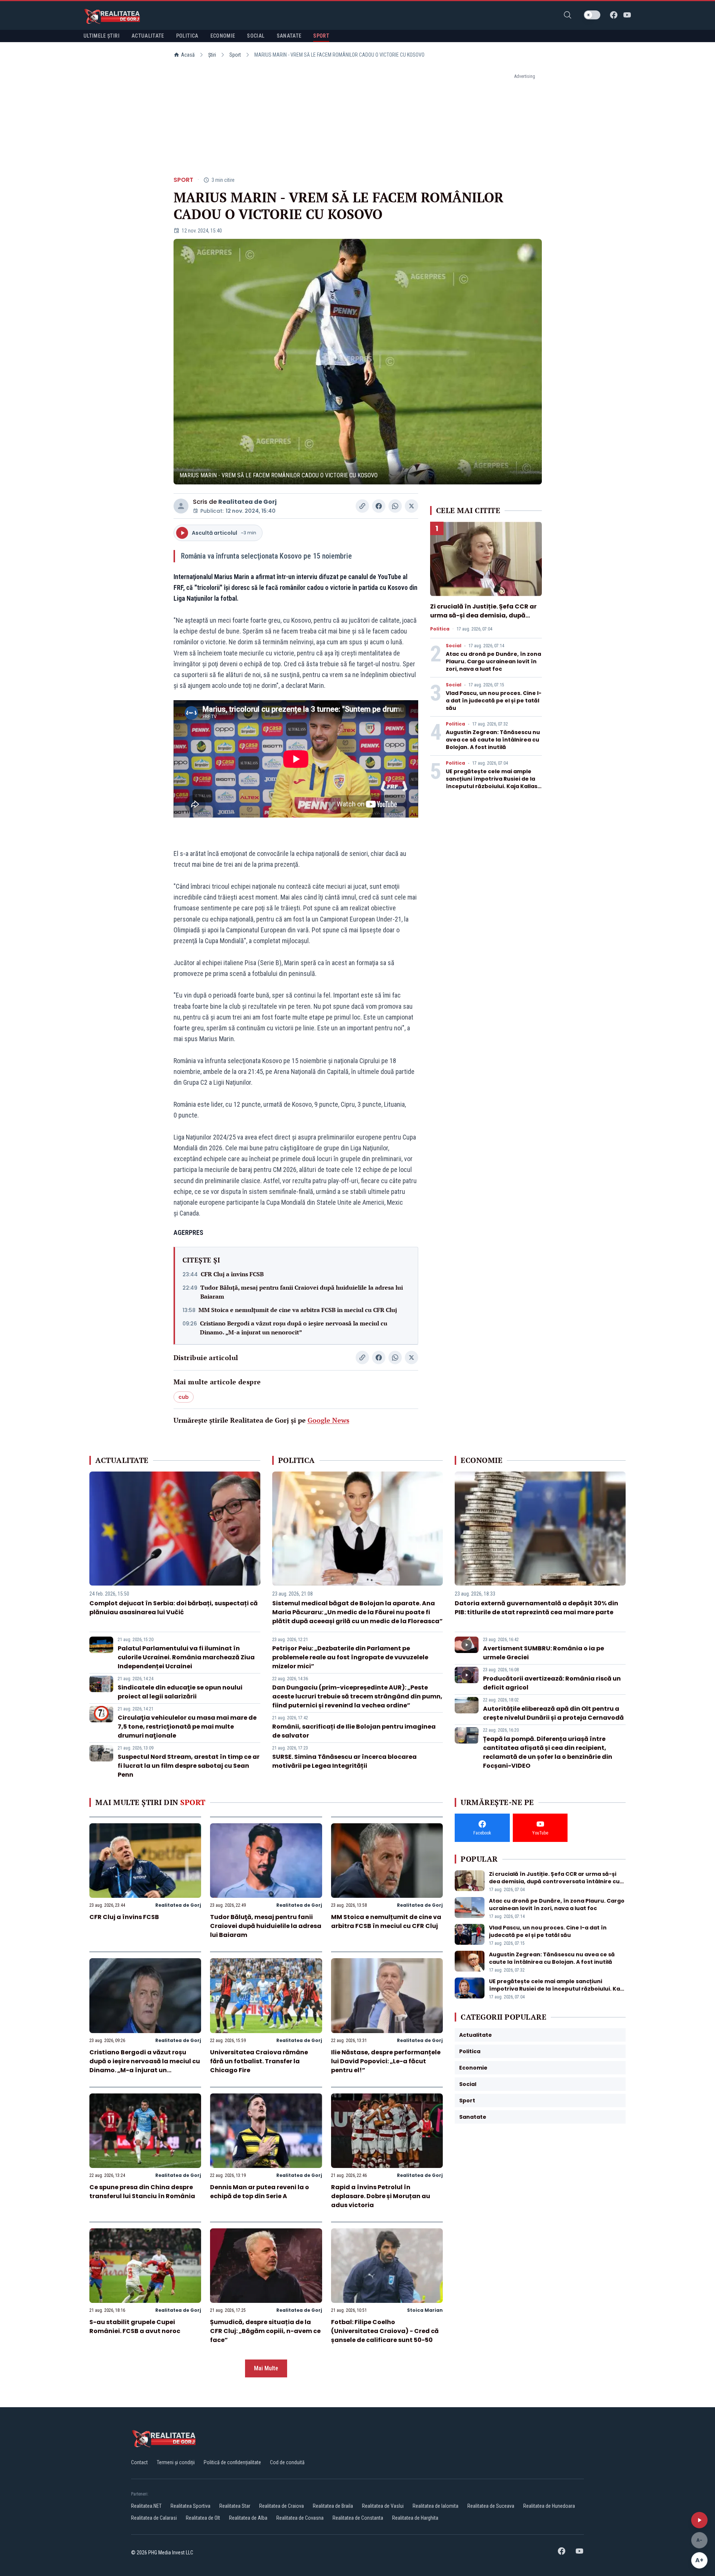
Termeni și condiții (176, 2462)
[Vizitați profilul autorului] (181, 506)
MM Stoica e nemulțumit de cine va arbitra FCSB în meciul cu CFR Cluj (298, 1310)
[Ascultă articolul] (699, 2520)
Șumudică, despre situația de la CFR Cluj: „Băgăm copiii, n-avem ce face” (265, 2331)
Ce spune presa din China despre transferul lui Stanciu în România (142, 2192)
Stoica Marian (425, 2310)
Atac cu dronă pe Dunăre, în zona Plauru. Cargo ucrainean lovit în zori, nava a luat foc (493, 661)
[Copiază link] (362, 506)
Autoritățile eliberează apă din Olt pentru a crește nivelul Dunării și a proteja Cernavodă (553, 1713)
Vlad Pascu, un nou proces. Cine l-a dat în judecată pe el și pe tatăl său (494, 701)
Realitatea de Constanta (358, 2518)
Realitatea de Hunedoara (549, 2506)
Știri (212, 55)
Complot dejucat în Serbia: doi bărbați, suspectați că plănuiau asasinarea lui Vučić (174, 1608)
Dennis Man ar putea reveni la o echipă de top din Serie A (260, 2192)
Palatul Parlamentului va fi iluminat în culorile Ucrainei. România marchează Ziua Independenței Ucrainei (186, 1657)
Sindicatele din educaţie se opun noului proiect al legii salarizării (180, 1692)
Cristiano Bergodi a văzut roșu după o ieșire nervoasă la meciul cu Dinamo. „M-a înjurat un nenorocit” (294, 1328)
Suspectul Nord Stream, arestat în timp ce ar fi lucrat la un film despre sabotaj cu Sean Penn (189, 1766)
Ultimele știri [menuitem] (101, 36)
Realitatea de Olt (203, 2518)
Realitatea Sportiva (190, 2506)
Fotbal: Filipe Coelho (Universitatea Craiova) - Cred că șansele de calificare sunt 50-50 (385, 2331)
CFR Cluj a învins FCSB (232, 1274)
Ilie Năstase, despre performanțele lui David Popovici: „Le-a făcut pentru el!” (386, 2061)
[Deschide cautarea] (568, 15)
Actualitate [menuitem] (148, 36)
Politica (440, 629)
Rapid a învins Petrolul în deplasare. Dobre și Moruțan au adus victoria (381, 2196)
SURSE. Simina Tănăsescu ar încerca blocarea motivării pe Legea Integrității (344, 1761)
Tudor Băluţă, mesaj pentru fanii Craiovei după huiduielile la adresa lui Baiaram (302, 1292)
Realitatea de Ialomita (436, 2506)
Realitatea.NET (146, 2506)
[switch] (592, 15)
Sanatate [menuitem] (289, 36)
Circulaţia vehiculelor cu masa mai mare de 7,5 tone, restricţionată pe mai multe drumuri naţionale (187, 1727)
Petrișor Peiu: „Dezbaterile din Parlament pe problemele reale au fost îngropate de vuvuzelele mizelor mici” (350, 1657)
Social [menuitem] (256, 36)
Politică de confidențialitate (232, 2462)
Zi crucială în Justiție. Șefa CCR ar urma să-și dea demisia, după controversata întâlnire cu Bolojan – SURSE (486, 620)
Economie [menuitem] (223, 36)
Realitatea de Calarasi (154, 2518)
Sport (235, 55)
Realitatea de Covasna (300, 2518)
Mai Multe (266, 2368)
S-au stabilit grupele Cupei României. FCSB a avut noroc (135, 2327)
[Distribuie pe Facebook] (379, 506)
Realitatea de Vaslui (383, 2506)
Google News (328, 1420)
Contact (139, 2462)
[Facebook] (614, 15)
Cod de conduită (287, 2462)
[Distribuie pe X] (411, 506)
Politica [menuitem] (187, 36)
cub (184, 1397)
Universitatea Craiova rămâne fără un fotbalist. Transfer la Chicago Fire (259, 2061)
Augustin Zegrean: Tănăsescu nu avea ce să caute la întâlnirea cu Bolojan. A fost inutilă (493, 740)
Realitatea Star (235, 2506)
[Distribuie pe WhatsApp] (395, 506)
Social (454, 646)
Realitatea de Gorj (247, 502)
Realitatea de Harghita (415, 2518)
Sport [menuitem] (321, 36)
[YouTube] (627, 15)
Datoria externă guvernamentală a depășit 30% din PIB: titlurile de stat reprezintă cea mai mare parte (536, 1608)
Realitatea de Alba (248, 2518)
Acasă (188, 55)
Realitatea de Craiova (282, 2506)
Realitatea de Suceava (491, 2506)
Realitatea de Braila (333, 2506)
